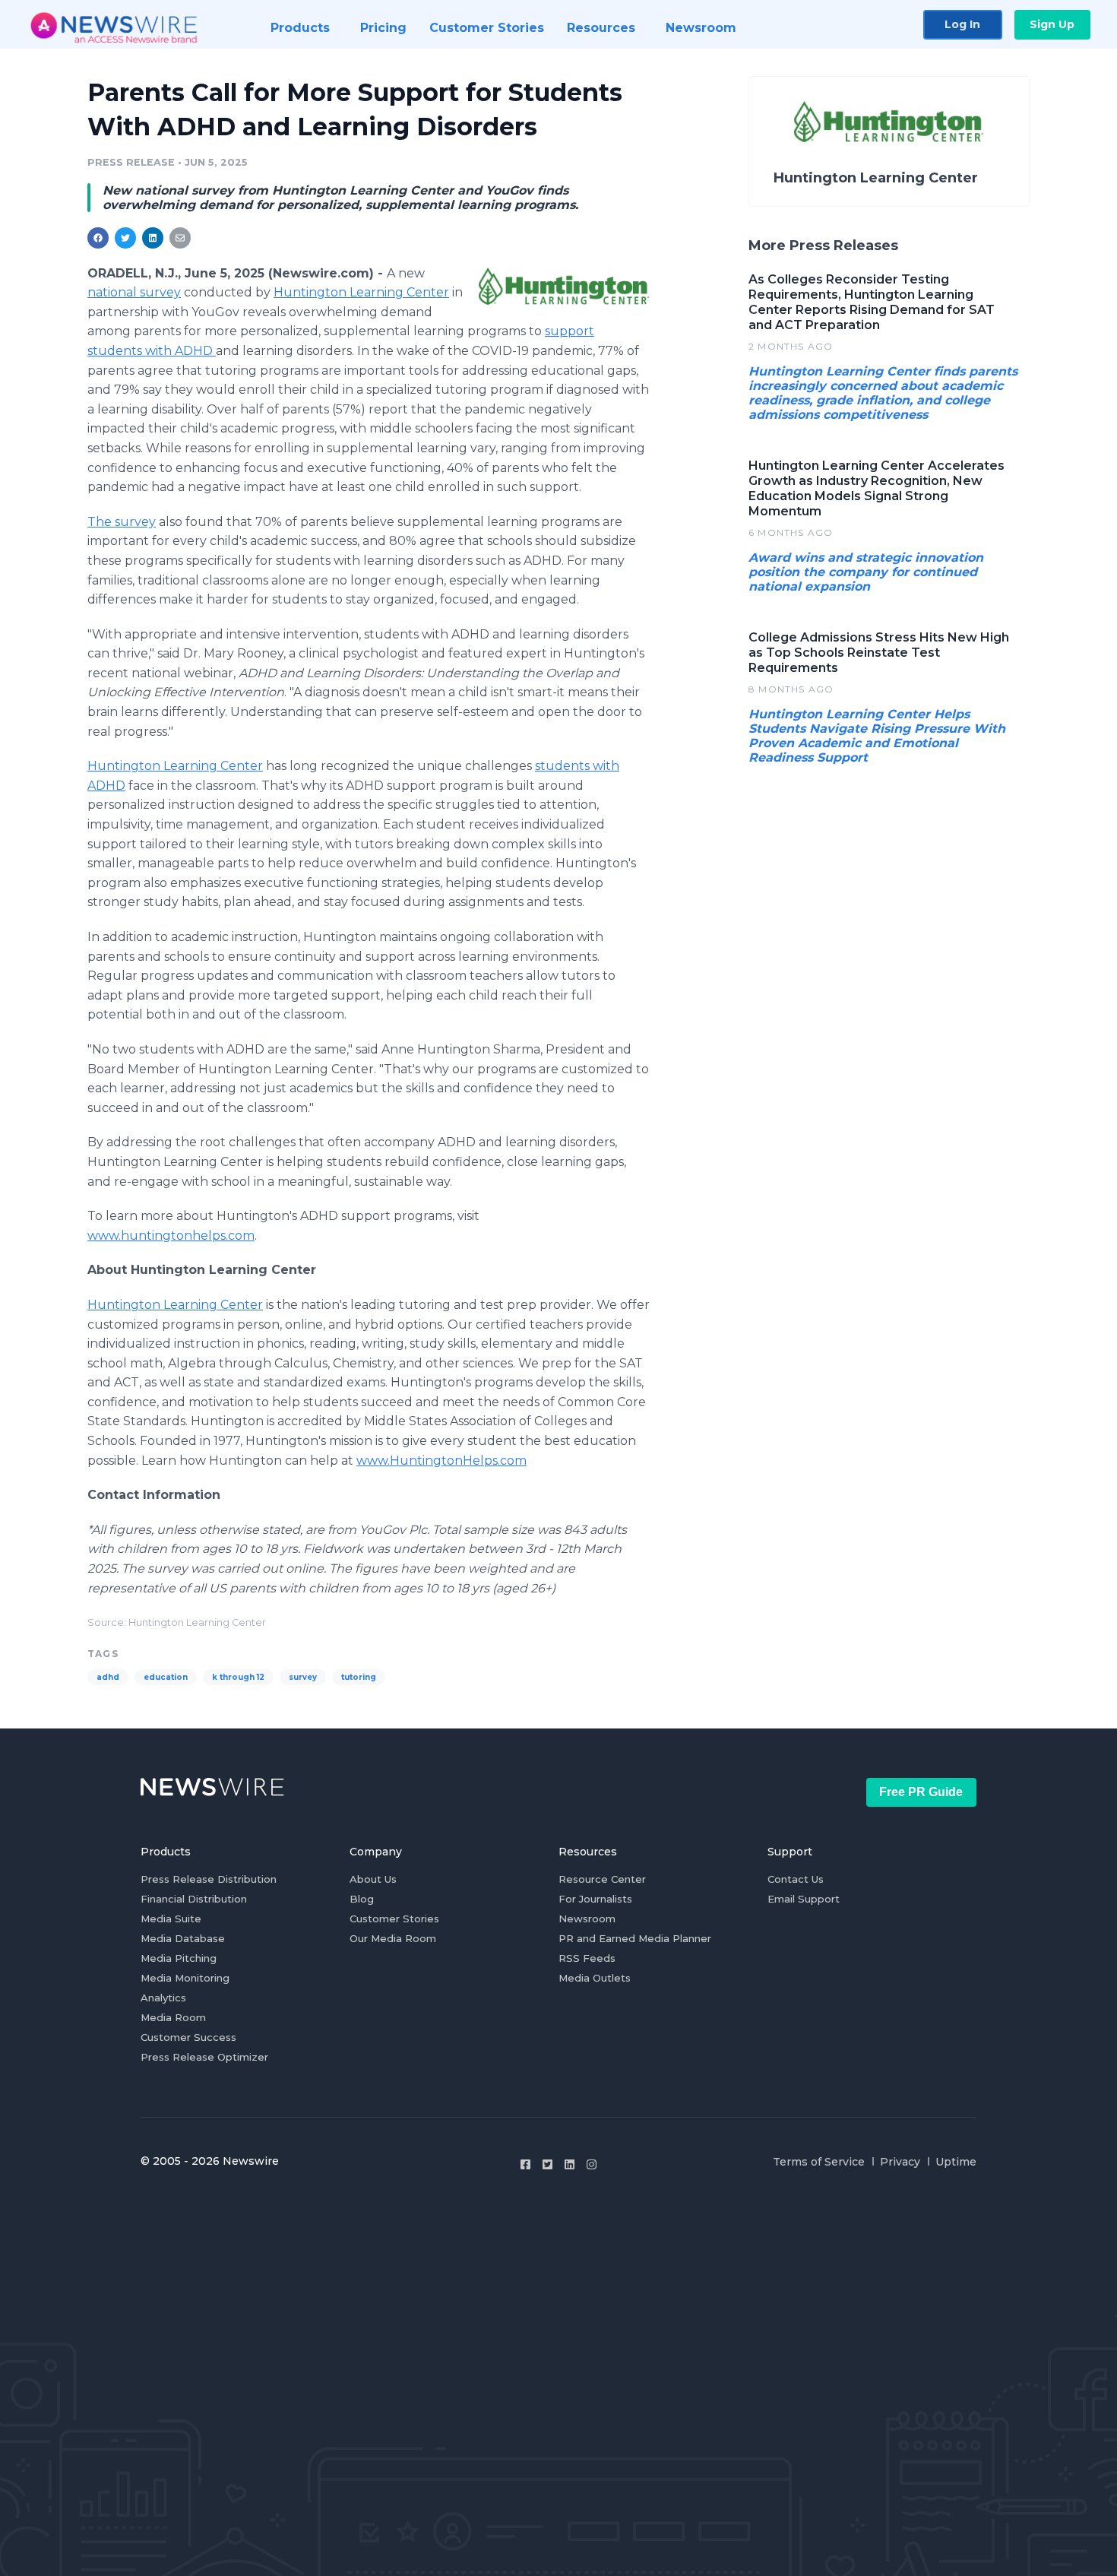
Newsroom (587, 1919)
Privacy (900, 2162)
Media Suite (171, 1919)
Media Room (173, 2017)
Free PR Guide (921, 1792)
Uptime (956, 2162)
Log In (962, 24)
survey (303, 1677)
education (166, 1677)
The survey (122, 522)
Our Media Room (393, 1938)
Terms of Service (819, 2162)
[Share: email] (180, 238)
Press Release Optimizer (204, 2057)
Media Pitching (179, 1958)
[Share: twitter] (125, 238)
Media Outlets (595, 1978)
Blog (362, 1899)
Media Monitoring (185, 1978)
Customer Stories (394, 1919)
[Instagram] (592, 2164)
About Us (373, 1879)
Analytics (163, 1998)
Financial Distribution (194, 1899)
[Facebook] (525, 2164)
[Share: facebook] (98, 238)
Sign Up (1052, 24)
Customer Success (188, 2037)
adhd (108, 1677)
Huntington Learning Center (361, 292)
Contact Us (796, 1879)
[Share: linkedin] (153, 238)
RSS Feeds (587, 1958)
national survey (134, 292)
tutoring (359, 1677)
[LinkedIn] (570, 2164)
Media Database (183, 1938)
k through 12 (238, 1677)
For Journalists (595, 1899)
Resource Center (602, 1879)
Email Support (804, 1899)
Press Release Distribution (209, 1879)
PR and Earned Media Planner (635, 1938)
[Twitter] (547, 2164)
